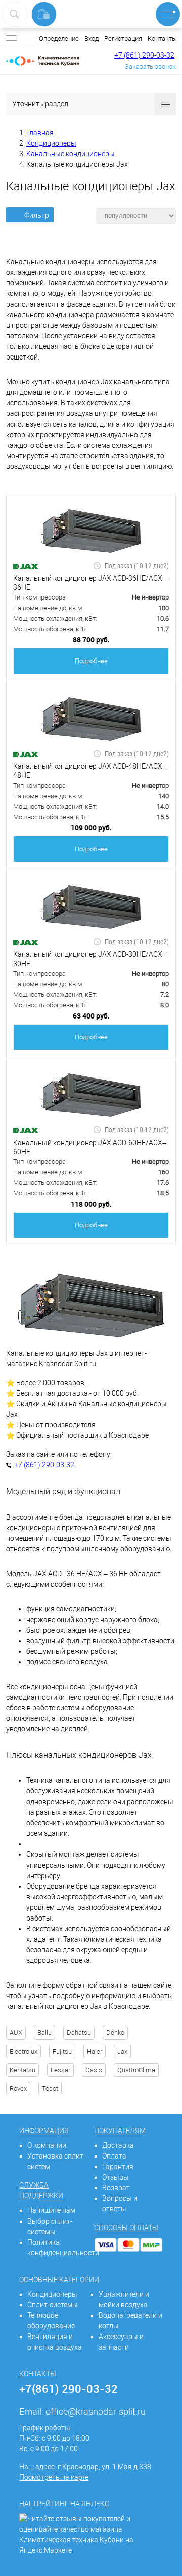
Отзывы (116, 2177)
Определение (59, 39)
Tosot (50, 2089)
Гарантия (118, 2167)
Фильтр (37, 215)
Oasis (94, 2070)
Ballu (44, 2033)
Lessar (60, 2070)
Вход (92, 39)
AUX (16, 2033)
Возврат (116, 2188)
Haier (95, 2051)
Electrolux (24, 2051)
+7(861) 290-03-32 (69, 2389)
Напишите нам (51, 2210)
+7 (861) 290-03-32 (144, 55)
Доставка (118, 2145)
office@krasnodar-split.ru (96, 2411)
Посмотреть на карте (54, 2477)
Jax (122, 2051)
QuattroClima (136, 2070)
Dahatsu (79, 2033)
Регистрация (123, 39)
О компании (47, 2145)
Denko (115, 2033)
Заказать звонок (150, 66)
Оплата (114, 2156)
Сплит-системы (53, 2305)
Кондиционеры (52, 2294)
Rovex (18, 2089)
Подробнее (91, 661)
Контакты (162, 39)
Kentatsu (22, 2070)
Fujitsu (62, 2051)
